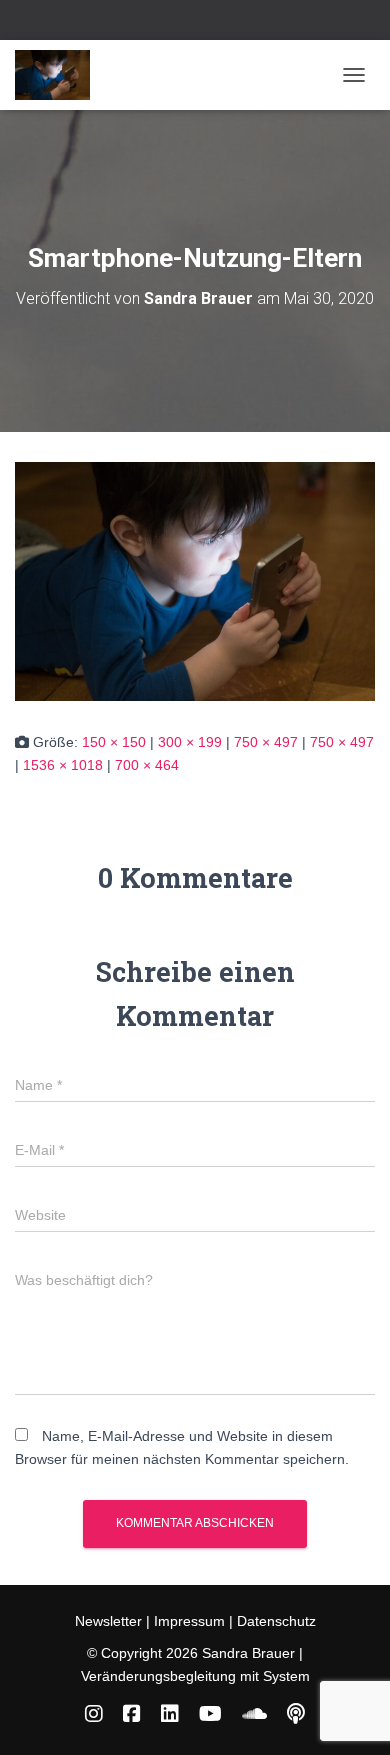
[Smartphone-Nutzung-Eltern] (195, 580)
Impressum (189, 1621)
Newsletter (110, 1621)
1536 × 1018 (63, 765)
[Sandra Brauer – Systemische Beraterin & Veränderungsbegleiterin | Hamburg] (60, 75)
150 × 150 (114, 742)
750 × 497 (266, 742)
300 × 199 (190, 742)
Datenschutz (276, 1621)
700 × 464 (147, 765)
